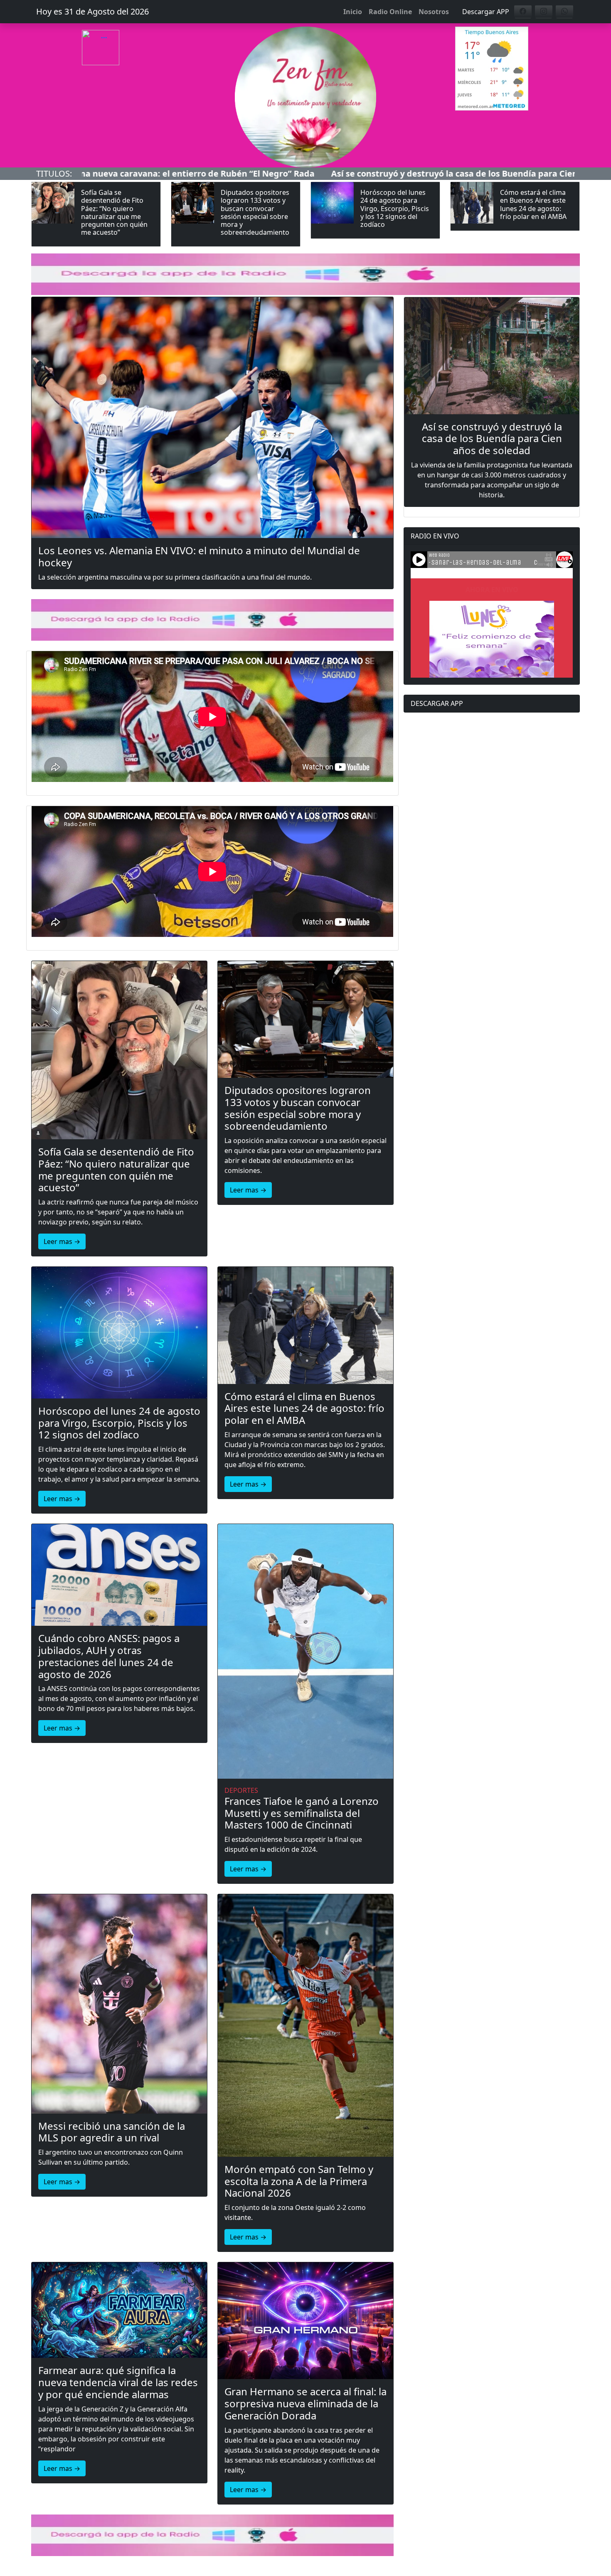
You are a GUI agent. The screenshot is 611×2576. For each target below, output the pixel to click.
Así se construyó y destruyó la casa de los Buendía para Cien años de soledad (288, 173)
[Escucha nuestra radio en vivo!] (119, 65)
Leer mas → (62, 1241)
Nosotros (434, 12)
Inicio (353, 12)
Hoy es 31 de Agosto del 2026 (92, 11)
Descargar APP (486, 12)
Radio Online (390, 12)
